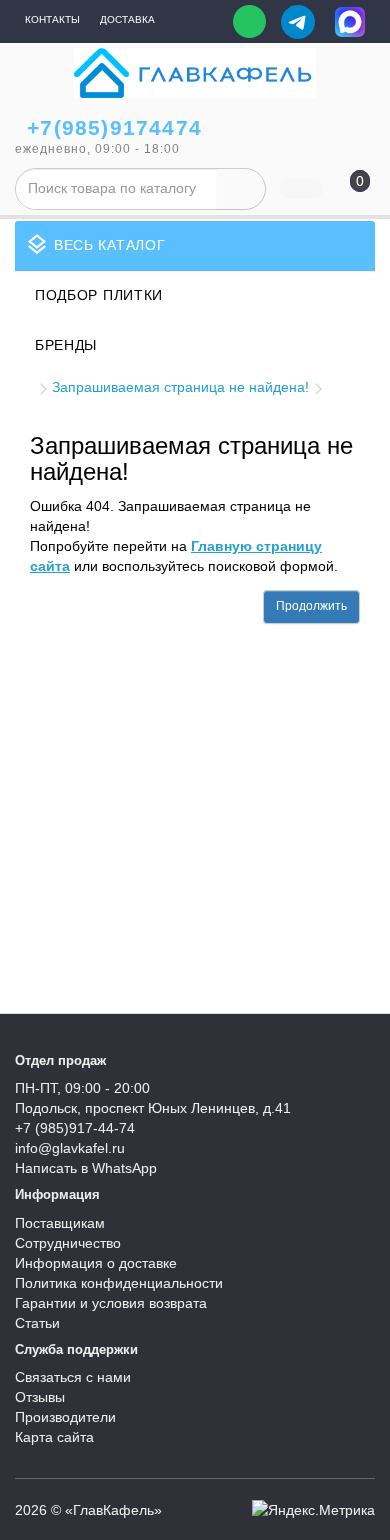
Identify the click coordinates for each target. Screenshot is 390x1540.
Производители (65, 1417)
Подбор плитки (99, 295)
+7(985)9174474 (114, 127)
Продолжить (311, 606)
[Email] (203, 22)
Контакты (52, 19)
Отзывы (40, 1397)
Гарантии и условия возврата (111, 1303)
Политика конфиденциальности (119, 1283)
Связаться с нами (73, 1377)
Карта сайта (54, 1437)
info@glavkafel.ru (70, 1148)
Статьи (37, 1323)
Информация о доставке (96, 1263)
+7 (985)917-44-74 (75, 1128)
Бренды (66, 345)
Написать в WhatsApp (86, 1168)
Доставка (127, 19)
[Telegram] (298, 22)
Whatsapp (249, 21)
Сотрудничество (68, 1243)
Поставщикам (60, 1223)
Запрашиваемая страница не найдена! (180, 387)
